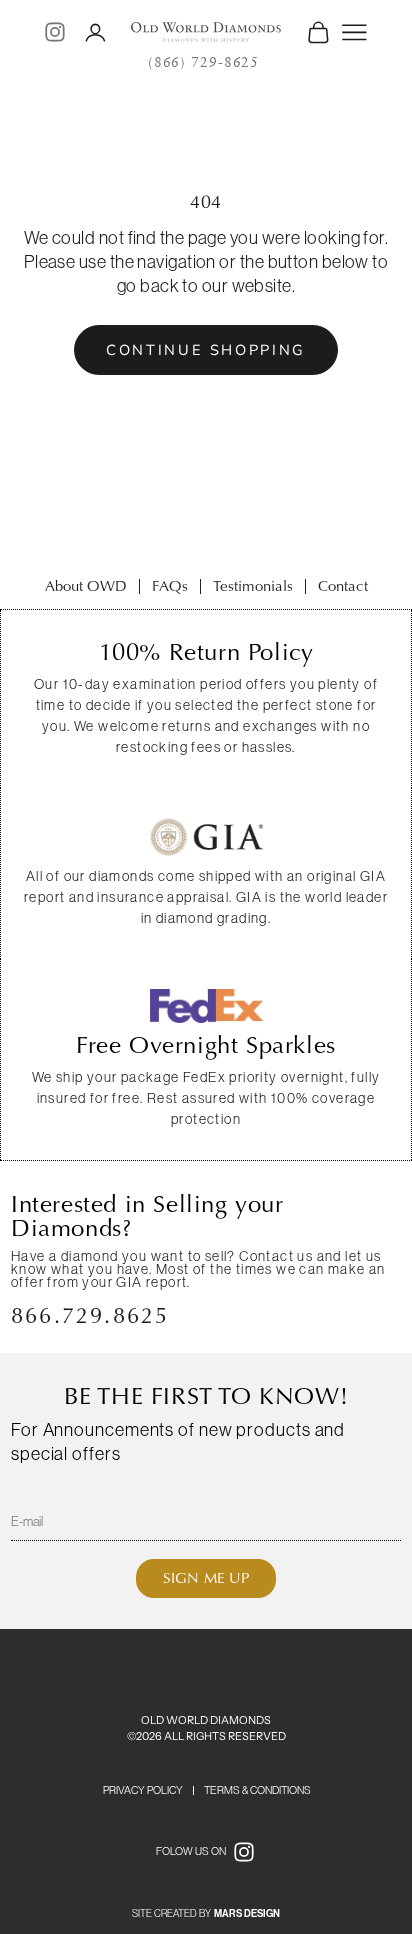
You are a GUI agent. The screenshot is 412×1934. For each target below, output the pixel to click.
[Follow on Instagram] (55, 32)
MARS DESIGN (247, 1914)
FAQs (170, 586)
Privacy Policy (143, 1790)
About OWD (86, 586)
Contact (343, 586)
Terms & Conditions (257, 1790)
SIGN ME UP (206, 1578)
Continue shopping (206, 350)
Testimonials (253, 586)
